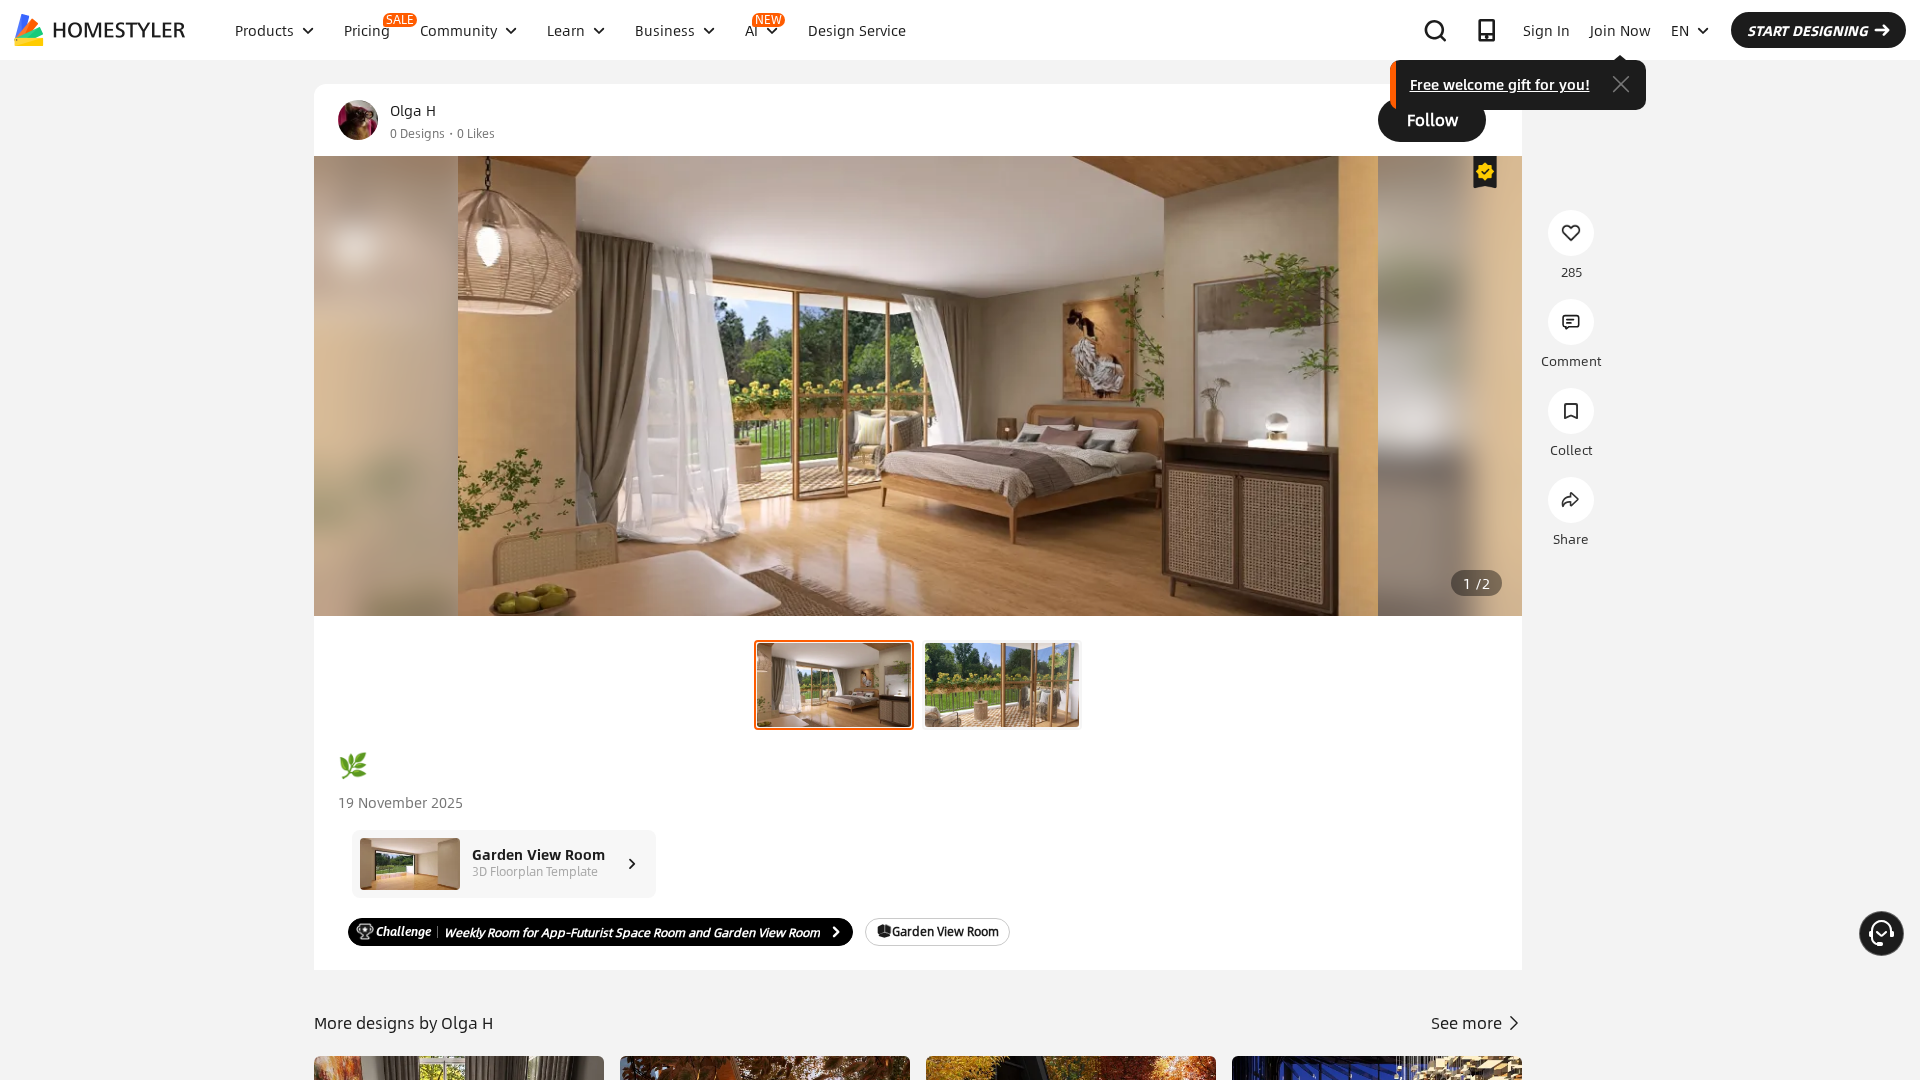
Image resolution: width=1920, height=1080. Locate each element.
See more (1468, 1022)
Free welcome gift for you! (1500, 84)
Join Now (1620, 30)
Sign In (1546, 30)
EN (1680, 30)
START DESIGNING (1807, 30)
